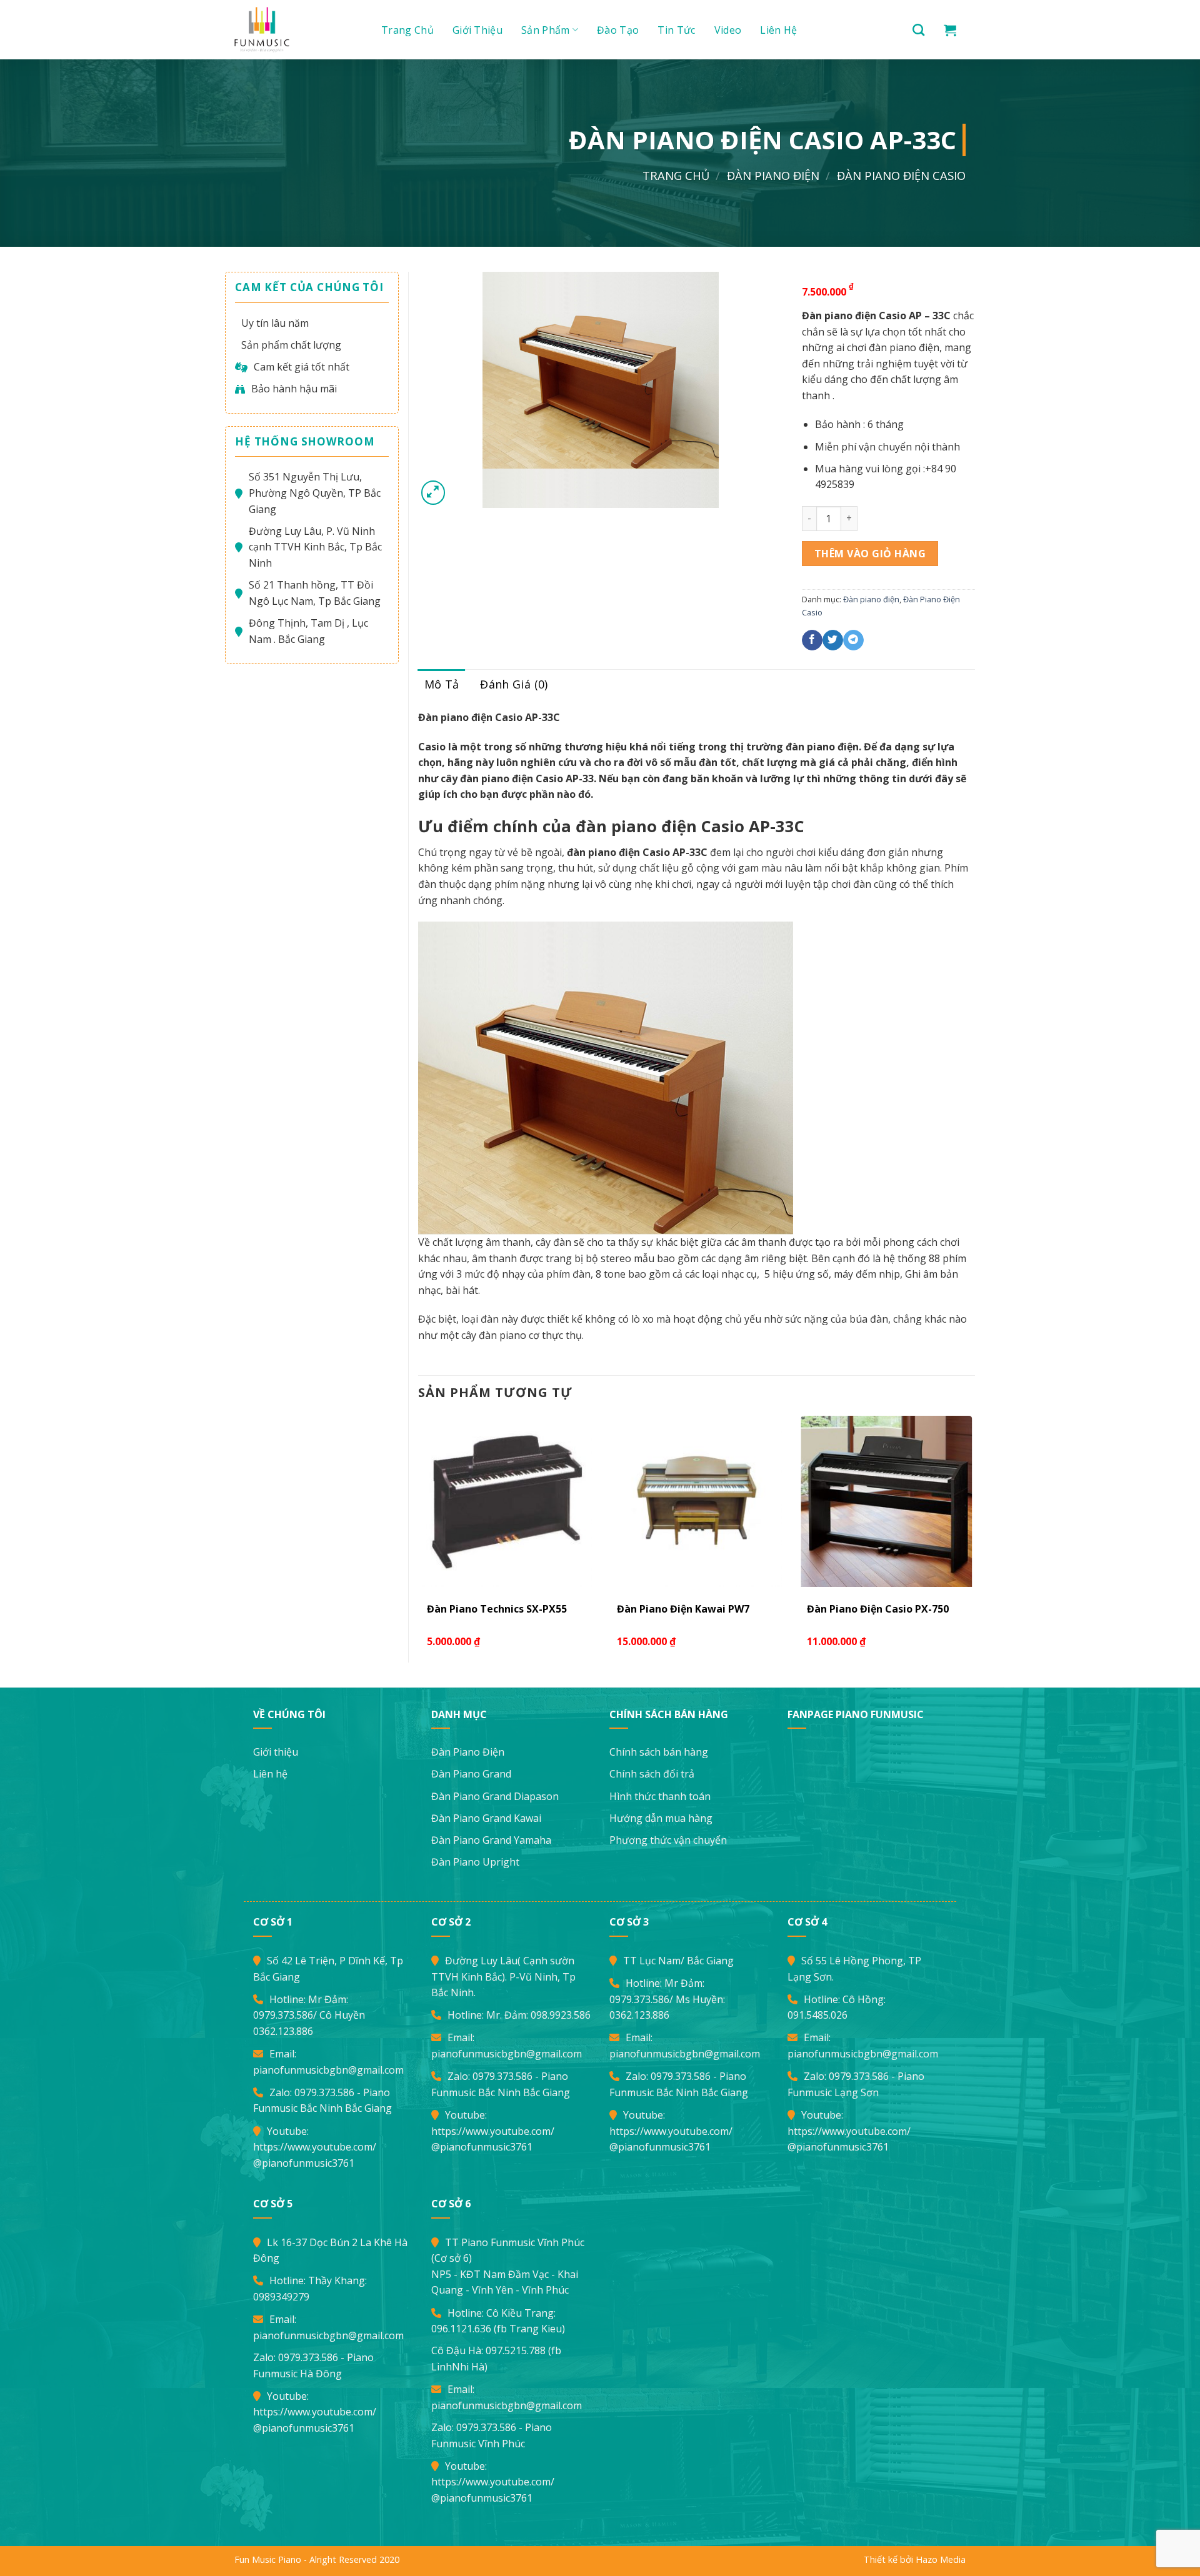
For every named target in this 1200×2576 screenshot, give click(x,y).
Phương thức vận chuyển (668, 1840)
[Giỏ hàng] (950, 30)
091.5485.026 (817, 2015)
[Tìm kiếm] (918, 30)
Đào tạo (618, 30)
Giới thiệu (477, 30)
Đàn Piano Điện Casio (901, 175)
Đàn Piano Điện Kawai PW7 (683, 1609)
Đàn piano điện (773, 175)
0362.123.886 (283, 2031)
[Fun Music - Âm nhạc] (294, 30)
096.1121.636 (461, 2329)
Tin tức (676, 30)
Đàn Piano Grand (471, 1774)
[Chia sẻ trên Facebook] (812, 640)
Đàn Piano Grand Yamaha (491, 1840)
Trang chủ (407, 30)
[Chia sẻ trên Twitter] (833, 640)
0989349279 (281, 2297)
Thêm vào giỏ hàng (870, 554)
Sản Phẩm (546, 30)
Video (728, 30)
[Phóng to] (433, 493)
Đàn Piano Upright (475, 1862)
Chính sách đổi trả (652, 1774)
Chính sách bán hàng (659, 1752)
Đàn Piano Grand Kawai (486, 1818)
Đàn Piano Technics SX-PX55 (497, 1609)
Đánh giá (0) (514, 684)
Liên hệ (778, 30)
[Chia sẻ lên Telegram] (853, 640)
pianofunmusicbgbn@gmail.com (328, 2070)
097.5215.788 (516, 2350)
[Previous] (419, 1538)
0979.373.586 (283, 2015)
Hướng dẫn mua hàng (661, 1818)
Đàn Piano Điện (468, 1752)
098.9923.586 (561, 2015)
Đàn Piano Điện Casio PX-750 (878, 1609)
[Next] (974, 1538)
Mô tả (442, 684)
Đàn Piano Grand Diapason (495, 1796)
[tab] (442, 684)
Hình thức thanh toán (660, 1796)
